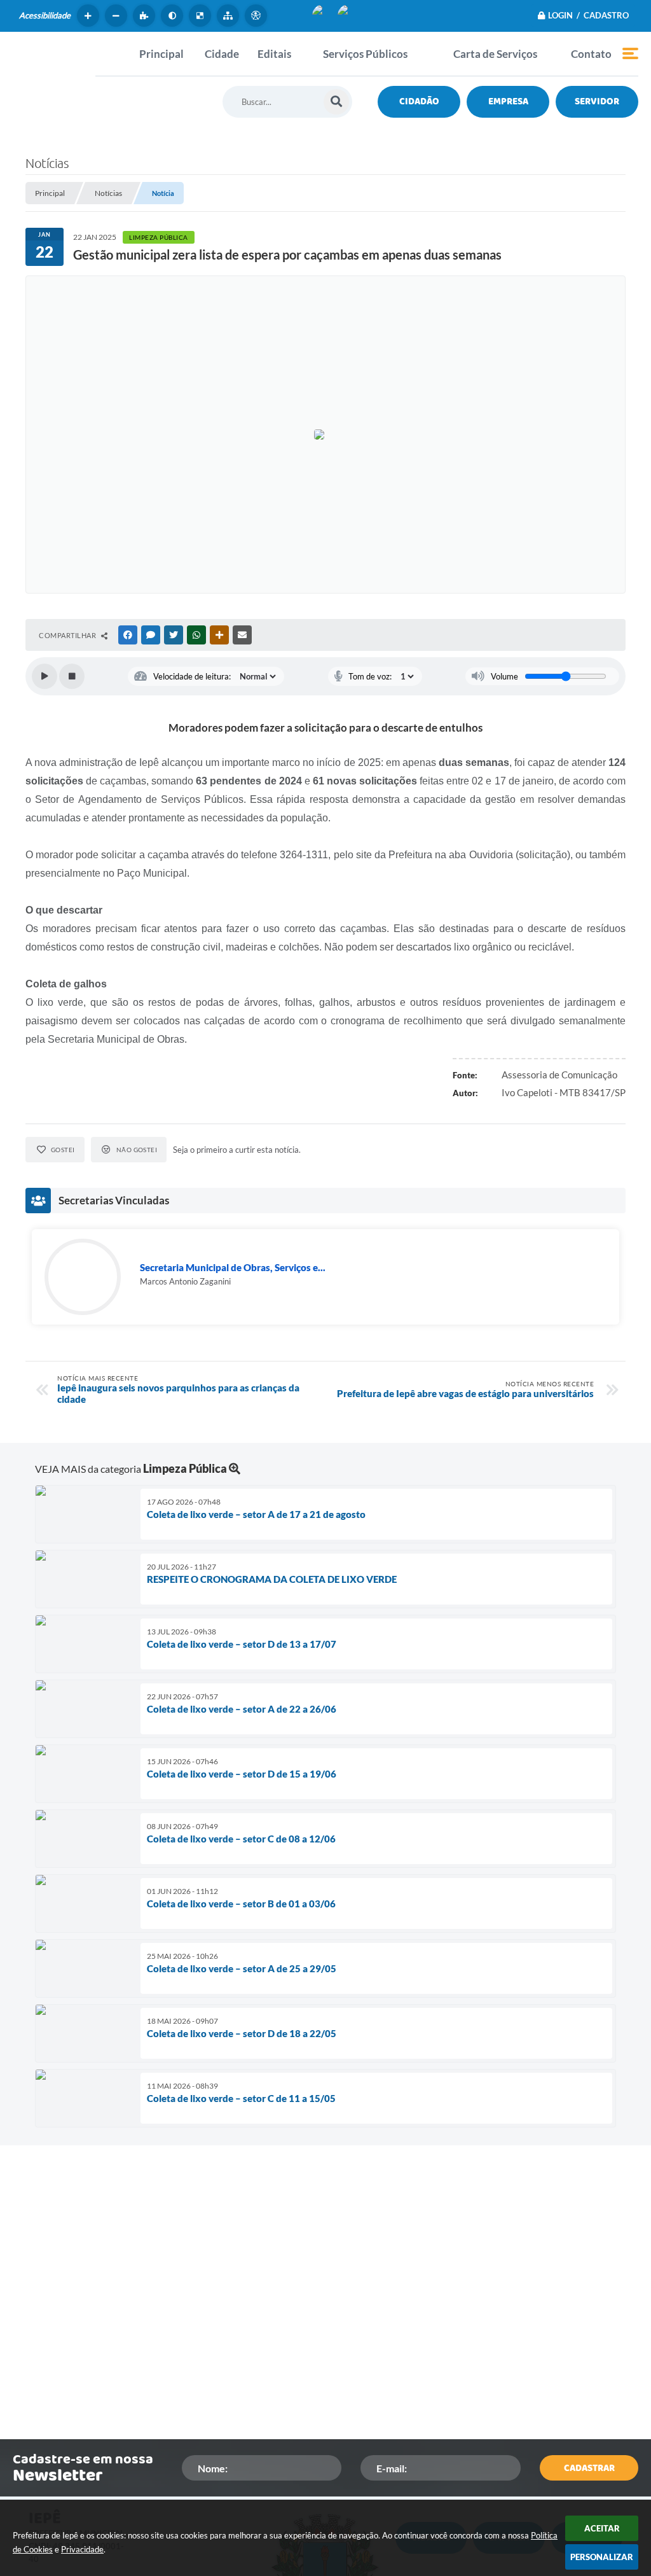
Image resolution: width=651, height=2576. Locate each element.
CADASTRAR (589, 2468)
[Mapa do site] (230, 16)
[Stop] (72, 676)
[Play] (45, 676)
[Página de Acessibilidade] (257, 16)
